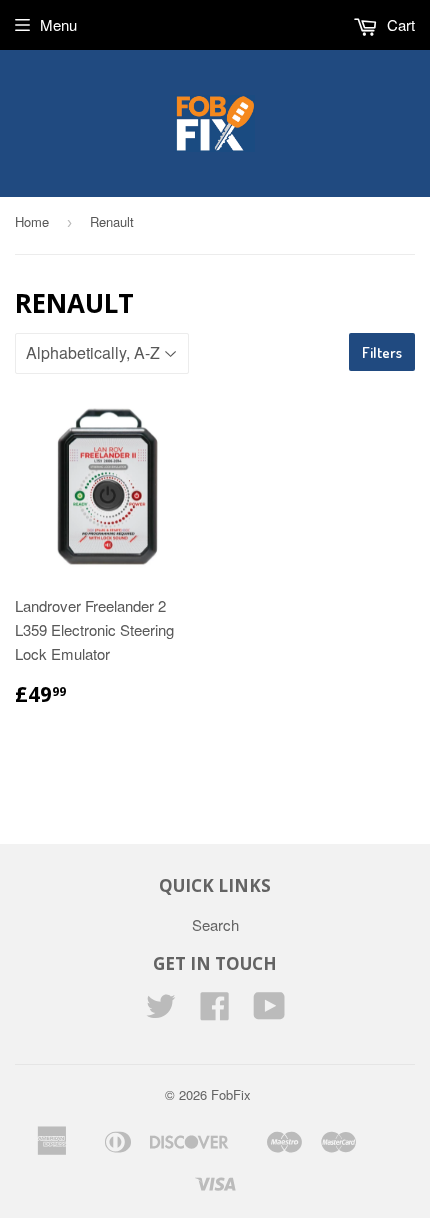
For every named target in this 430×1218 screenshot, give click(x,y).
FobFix (231, 1094)
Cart (399, 24)
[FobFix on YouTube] (269, 1011)
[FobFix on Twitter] (161, 1011)
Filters (382, 352)
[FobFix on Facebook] (215, 1011)
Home (32, 221)
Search (215, 924)
